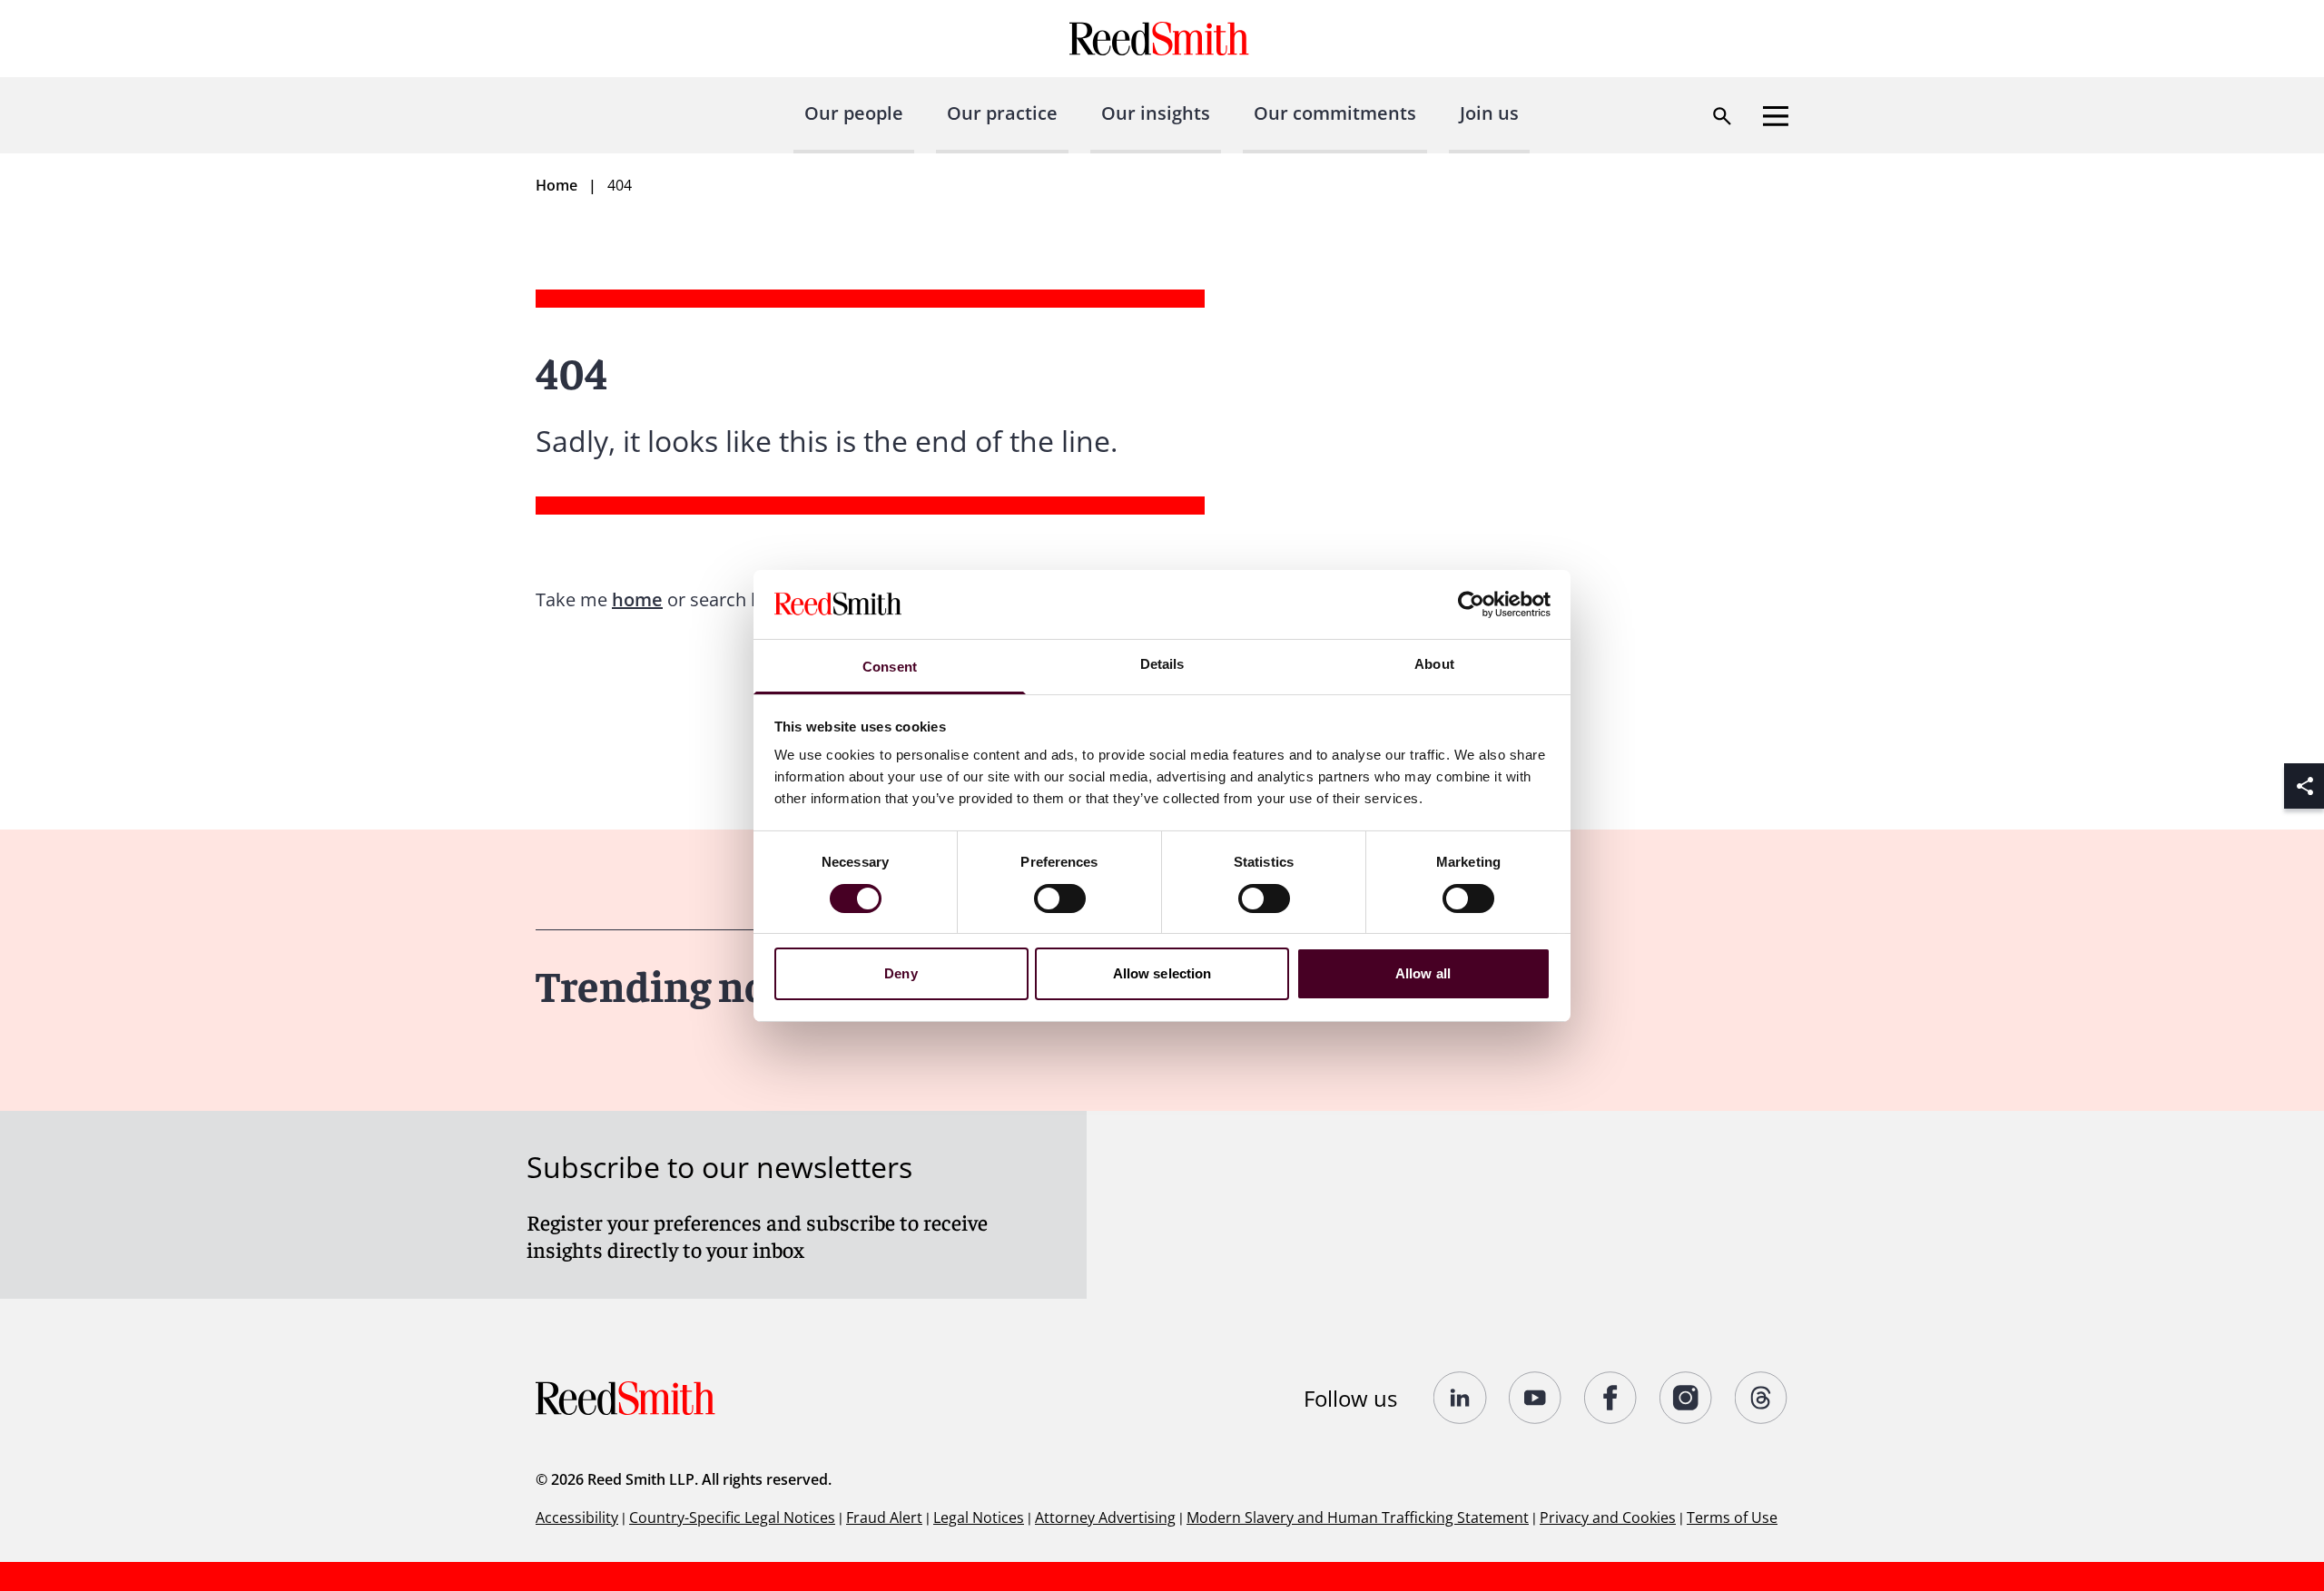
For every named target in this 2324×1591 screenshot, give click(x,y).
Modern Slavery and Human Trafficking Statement (1358, 1517)
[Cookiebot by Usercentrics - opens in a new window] (1471, 604)
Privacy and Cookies (1608, 1517)
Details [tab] (1162, 664)
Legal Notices (979, 1517)
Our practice (1002, 113)
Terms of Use (1732, 1517)
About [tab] (1434, 664)
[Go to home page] (1162, 39)
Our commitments (1335, 113)
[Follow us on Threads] (1762, 1398)
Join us (1489, 113)
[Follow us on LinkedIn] (1460, 1398)
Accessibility (577, 1517)
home (637, 599)
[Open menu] (1776, 116)
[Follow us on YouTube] (1536, 1398)
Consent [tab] (890, 667)
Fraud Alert (884, 1517)
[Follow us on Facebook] (1611, 1398)
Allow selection (1162, 973)
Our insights (1156, 113)
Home (556, 185)
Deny (901, 973)
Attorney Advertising (1105, 1517)
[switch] (1060, 899)
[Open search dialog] (1722, 116)
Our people (854, 113)
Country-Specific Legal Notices (732, 1517)
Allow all (1423, 973)
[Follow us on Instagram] (1686, 1398)
